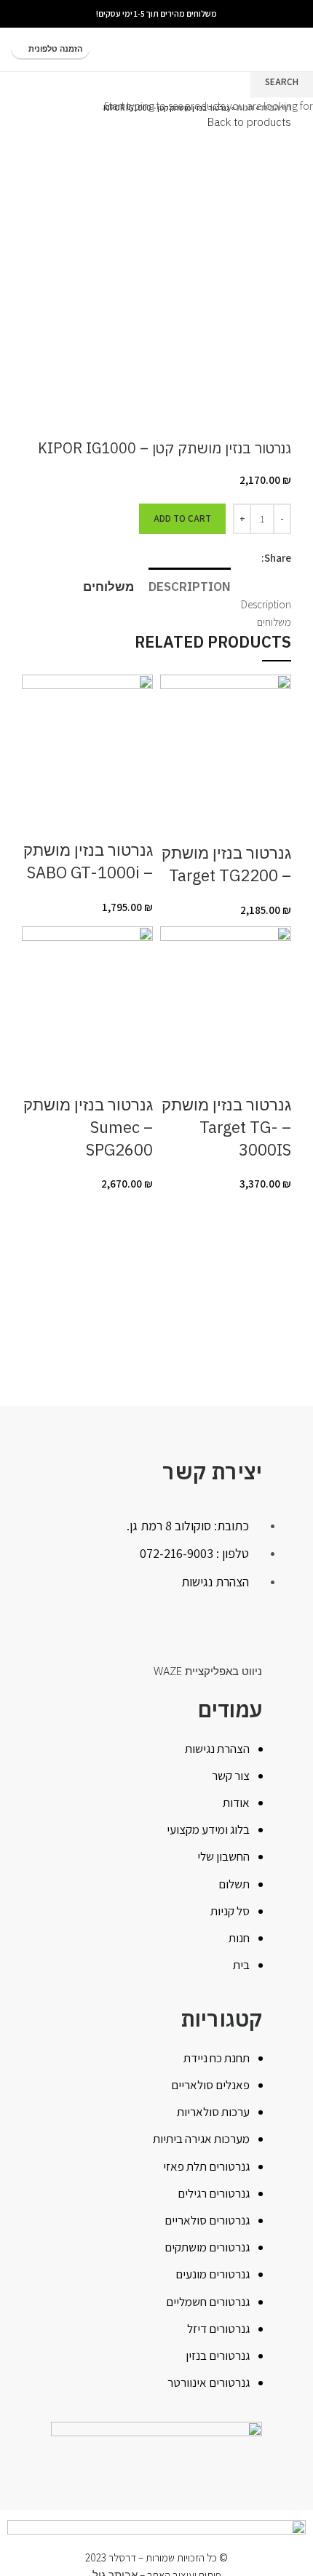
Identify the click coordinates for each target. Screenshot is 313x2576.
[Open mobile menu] (296, 49)
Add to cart (182, 518)
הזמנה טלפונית (55, 49)
